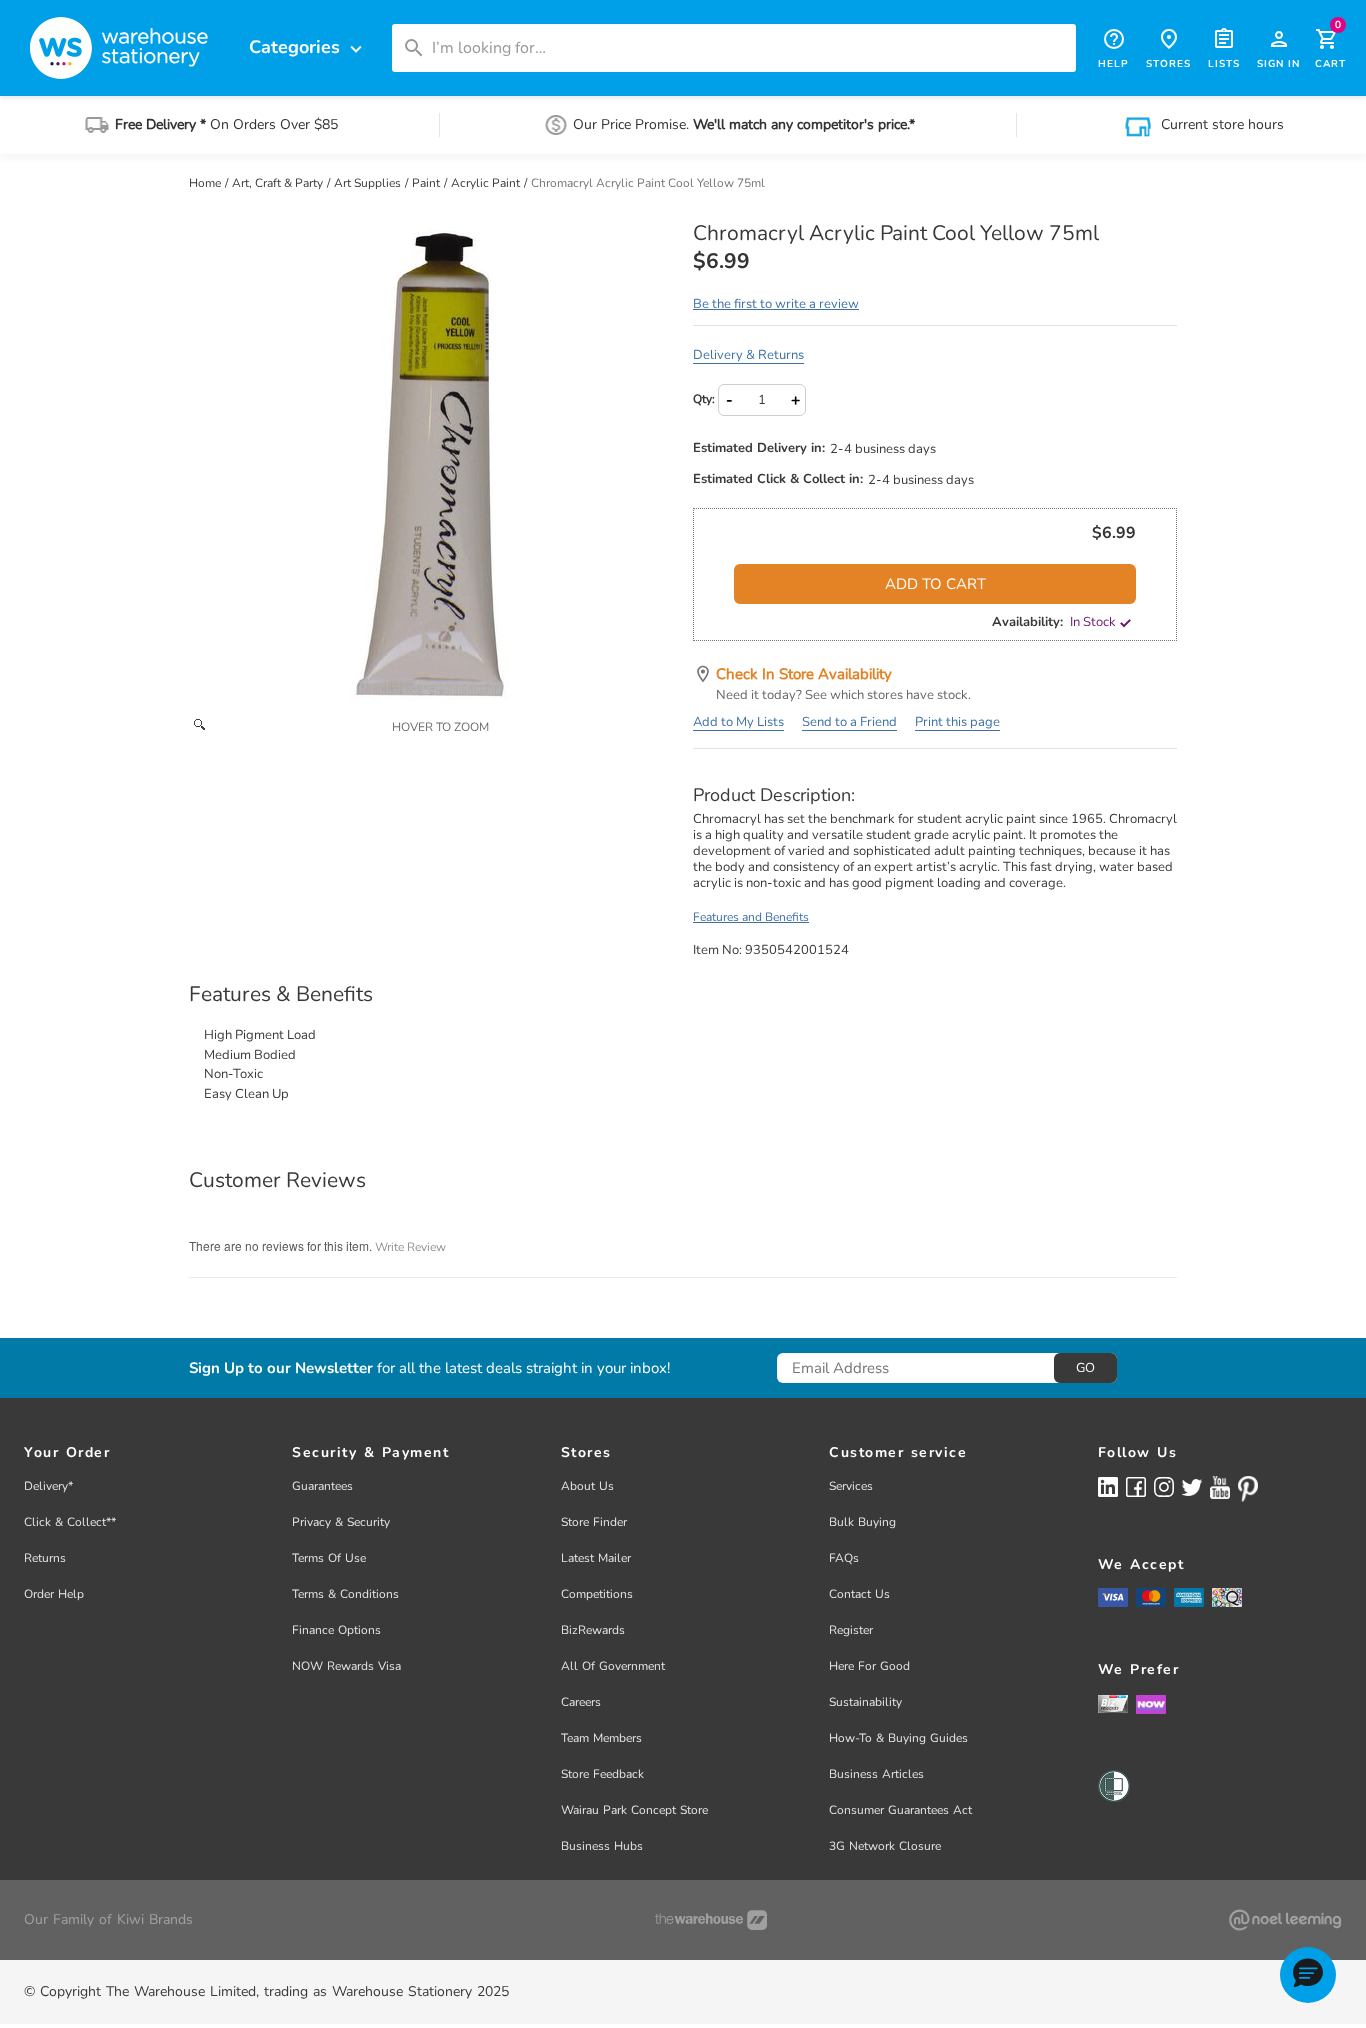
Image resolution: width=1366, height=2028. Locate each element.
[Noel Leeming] (1285, 1920)
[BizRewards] (1113, 1703)
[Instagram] (1164, 1486)
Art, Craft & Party (279, 183)
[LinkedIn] (1108, 1486)
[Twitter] (1192, 1486)
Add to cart (935, 584)
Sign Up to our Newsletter (281, 1368)
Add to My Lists (738, 722)
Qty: (704, 399)
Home (206, 183)
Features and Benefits (751, 917)
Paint (427, 183)
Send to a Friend (849, 722)
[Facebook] (1136, 1486)
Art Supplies (369, 183)
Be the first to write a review (776, 304)
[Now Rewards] (1151, 1703)
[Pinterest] (1248, 1489)
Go (1085, 1368)
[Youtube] (1220, 1487)
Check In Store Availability (804, 674)
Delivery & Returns (748, 355)
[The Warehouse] (711, 1920)
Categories (308, 47)
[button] (1308, 1975)
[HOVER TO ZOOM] (431, 464)
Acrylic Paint (487, 183)
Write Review (410, 1247)
